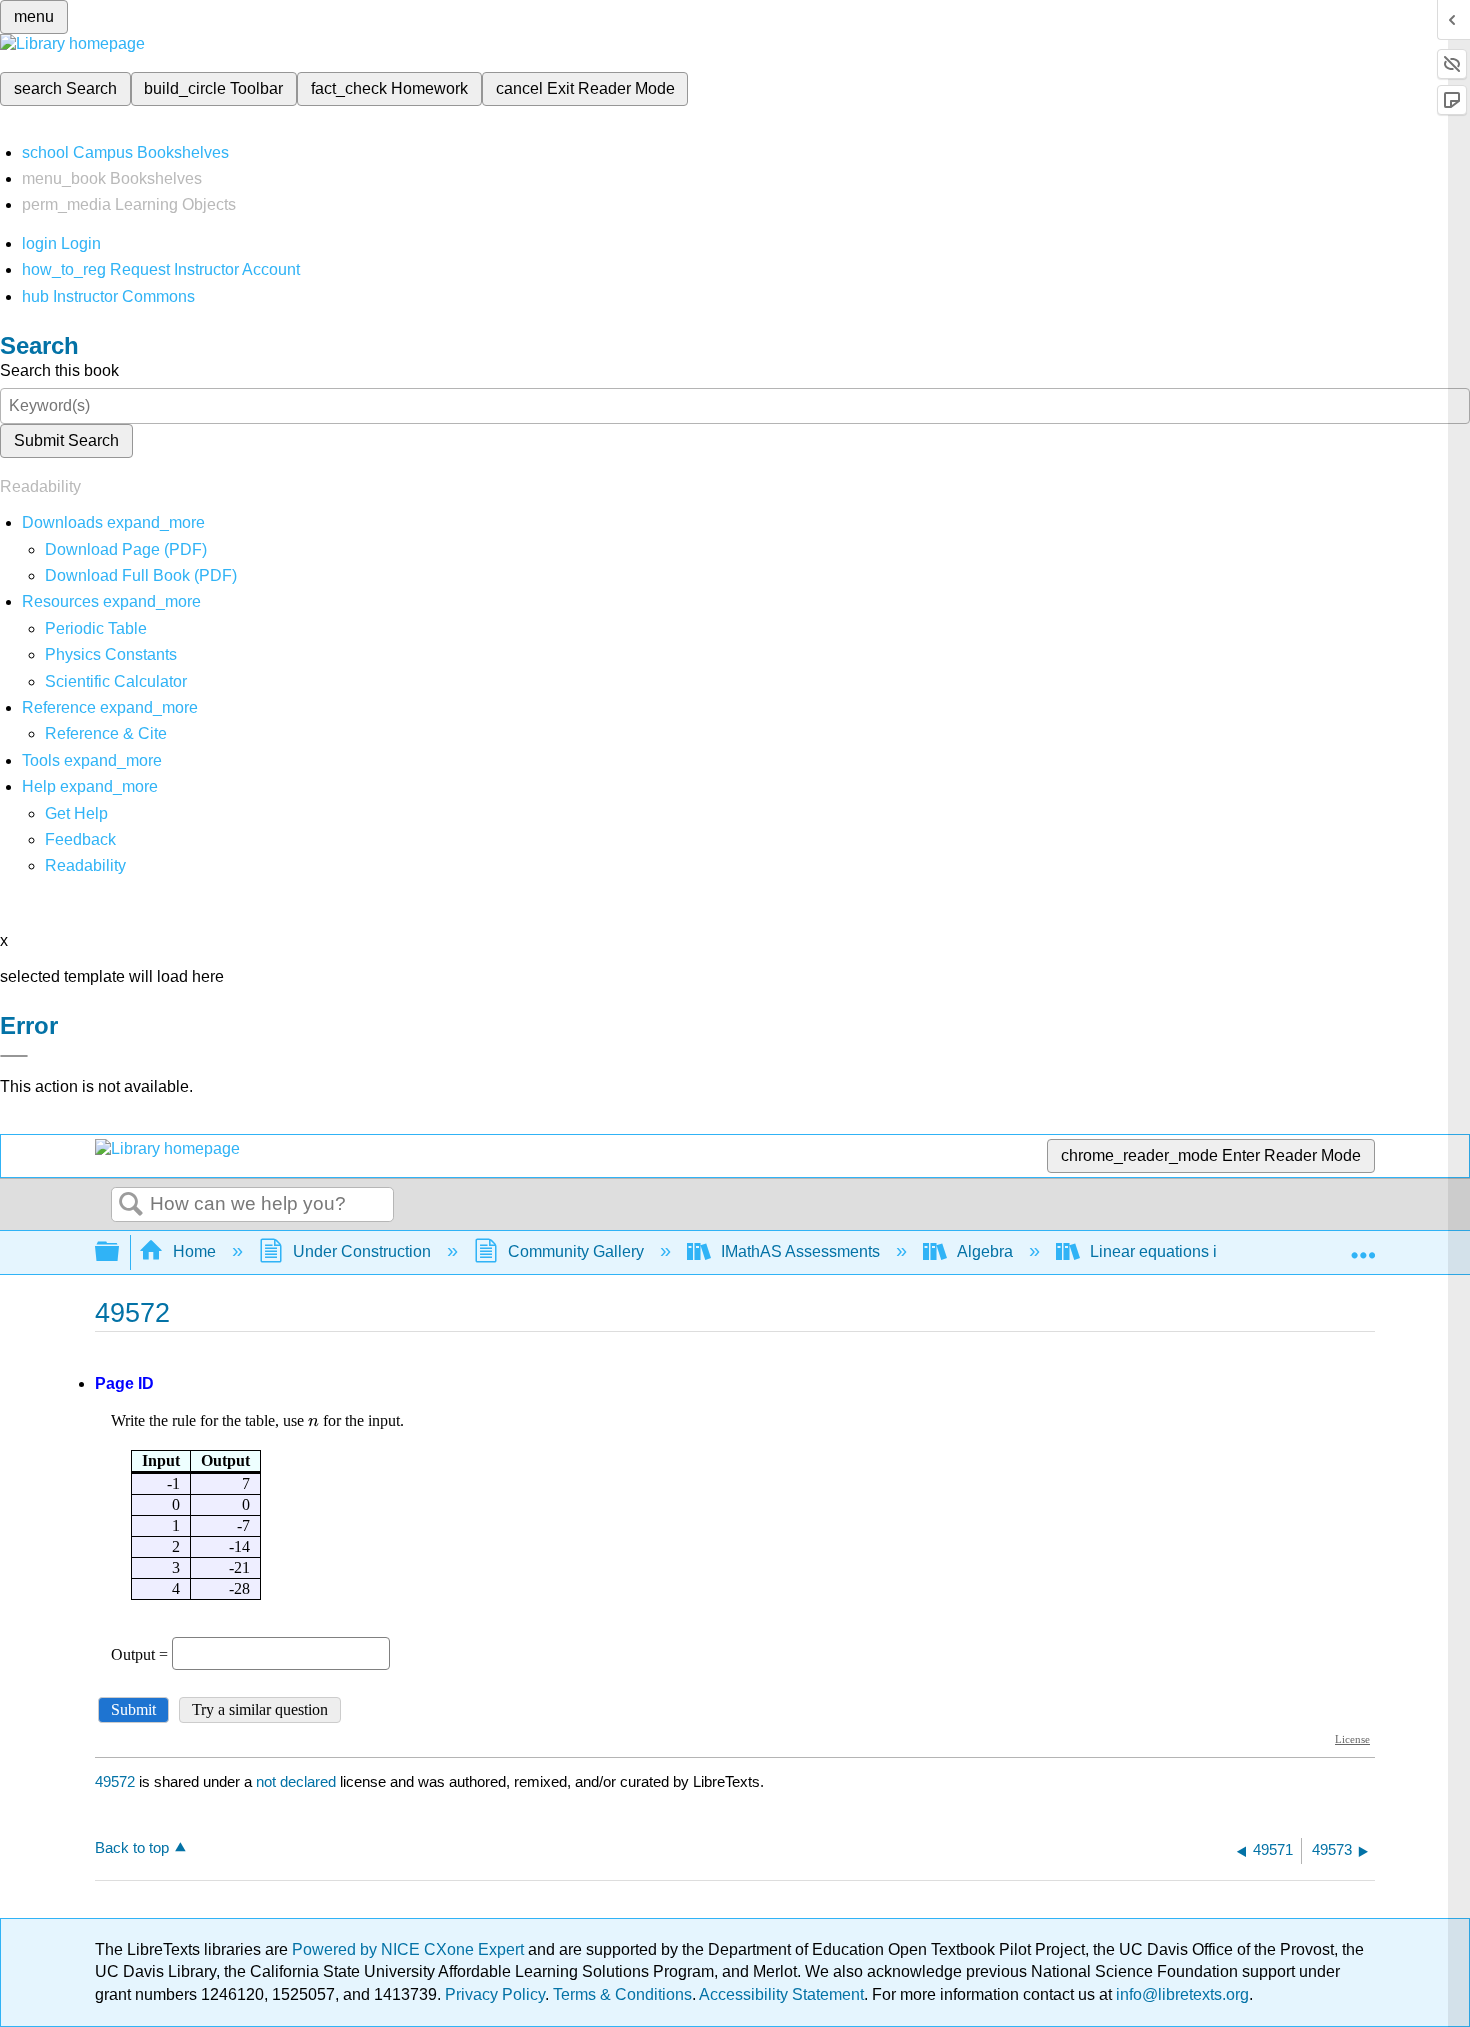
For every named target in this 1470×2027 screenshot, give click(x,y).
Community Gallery (576, 1251)
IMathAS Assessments (800, 1251)
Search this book (59, 370)
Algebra (985, 1251)
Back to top (132, 1847)
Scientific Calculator (116, 681)
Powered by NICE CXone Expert (410, 1949)
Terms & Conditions (622, 1994)
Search (131, 1205)
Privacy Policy (495, 1994)
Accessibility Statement (781, 1994)
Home (194, 1251)
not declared (298, 1781)
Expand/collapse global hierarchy (120, 1252)
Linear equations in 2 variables (1199, 1251)
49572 (115, 1781)
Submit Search (66, 440)
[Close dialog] (14, 1056)
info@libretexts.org (1180, 1994)
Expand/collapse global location (1363, 1246)
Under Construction (362, 1251)
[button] (80, 839)
